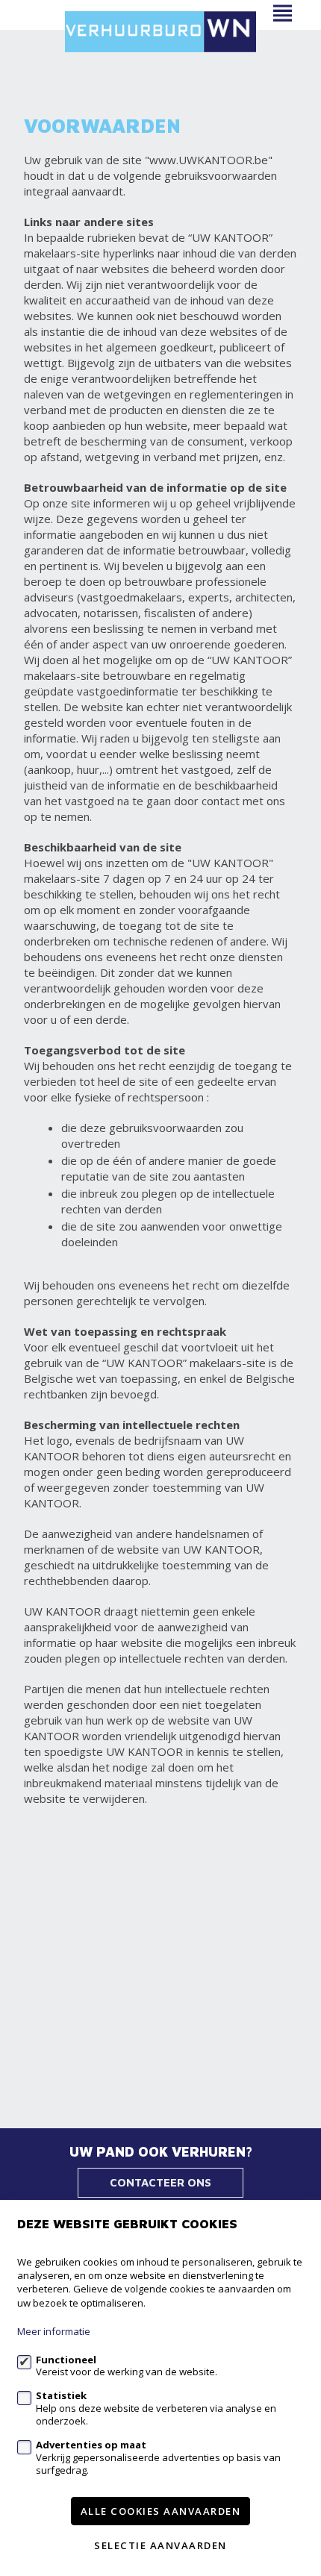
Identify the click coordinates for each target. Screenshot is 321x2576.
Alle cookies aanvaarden (161, 2511)
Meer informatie (54, 2331)
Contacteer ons (160, 2182)
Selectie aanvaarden (160, 2545)
